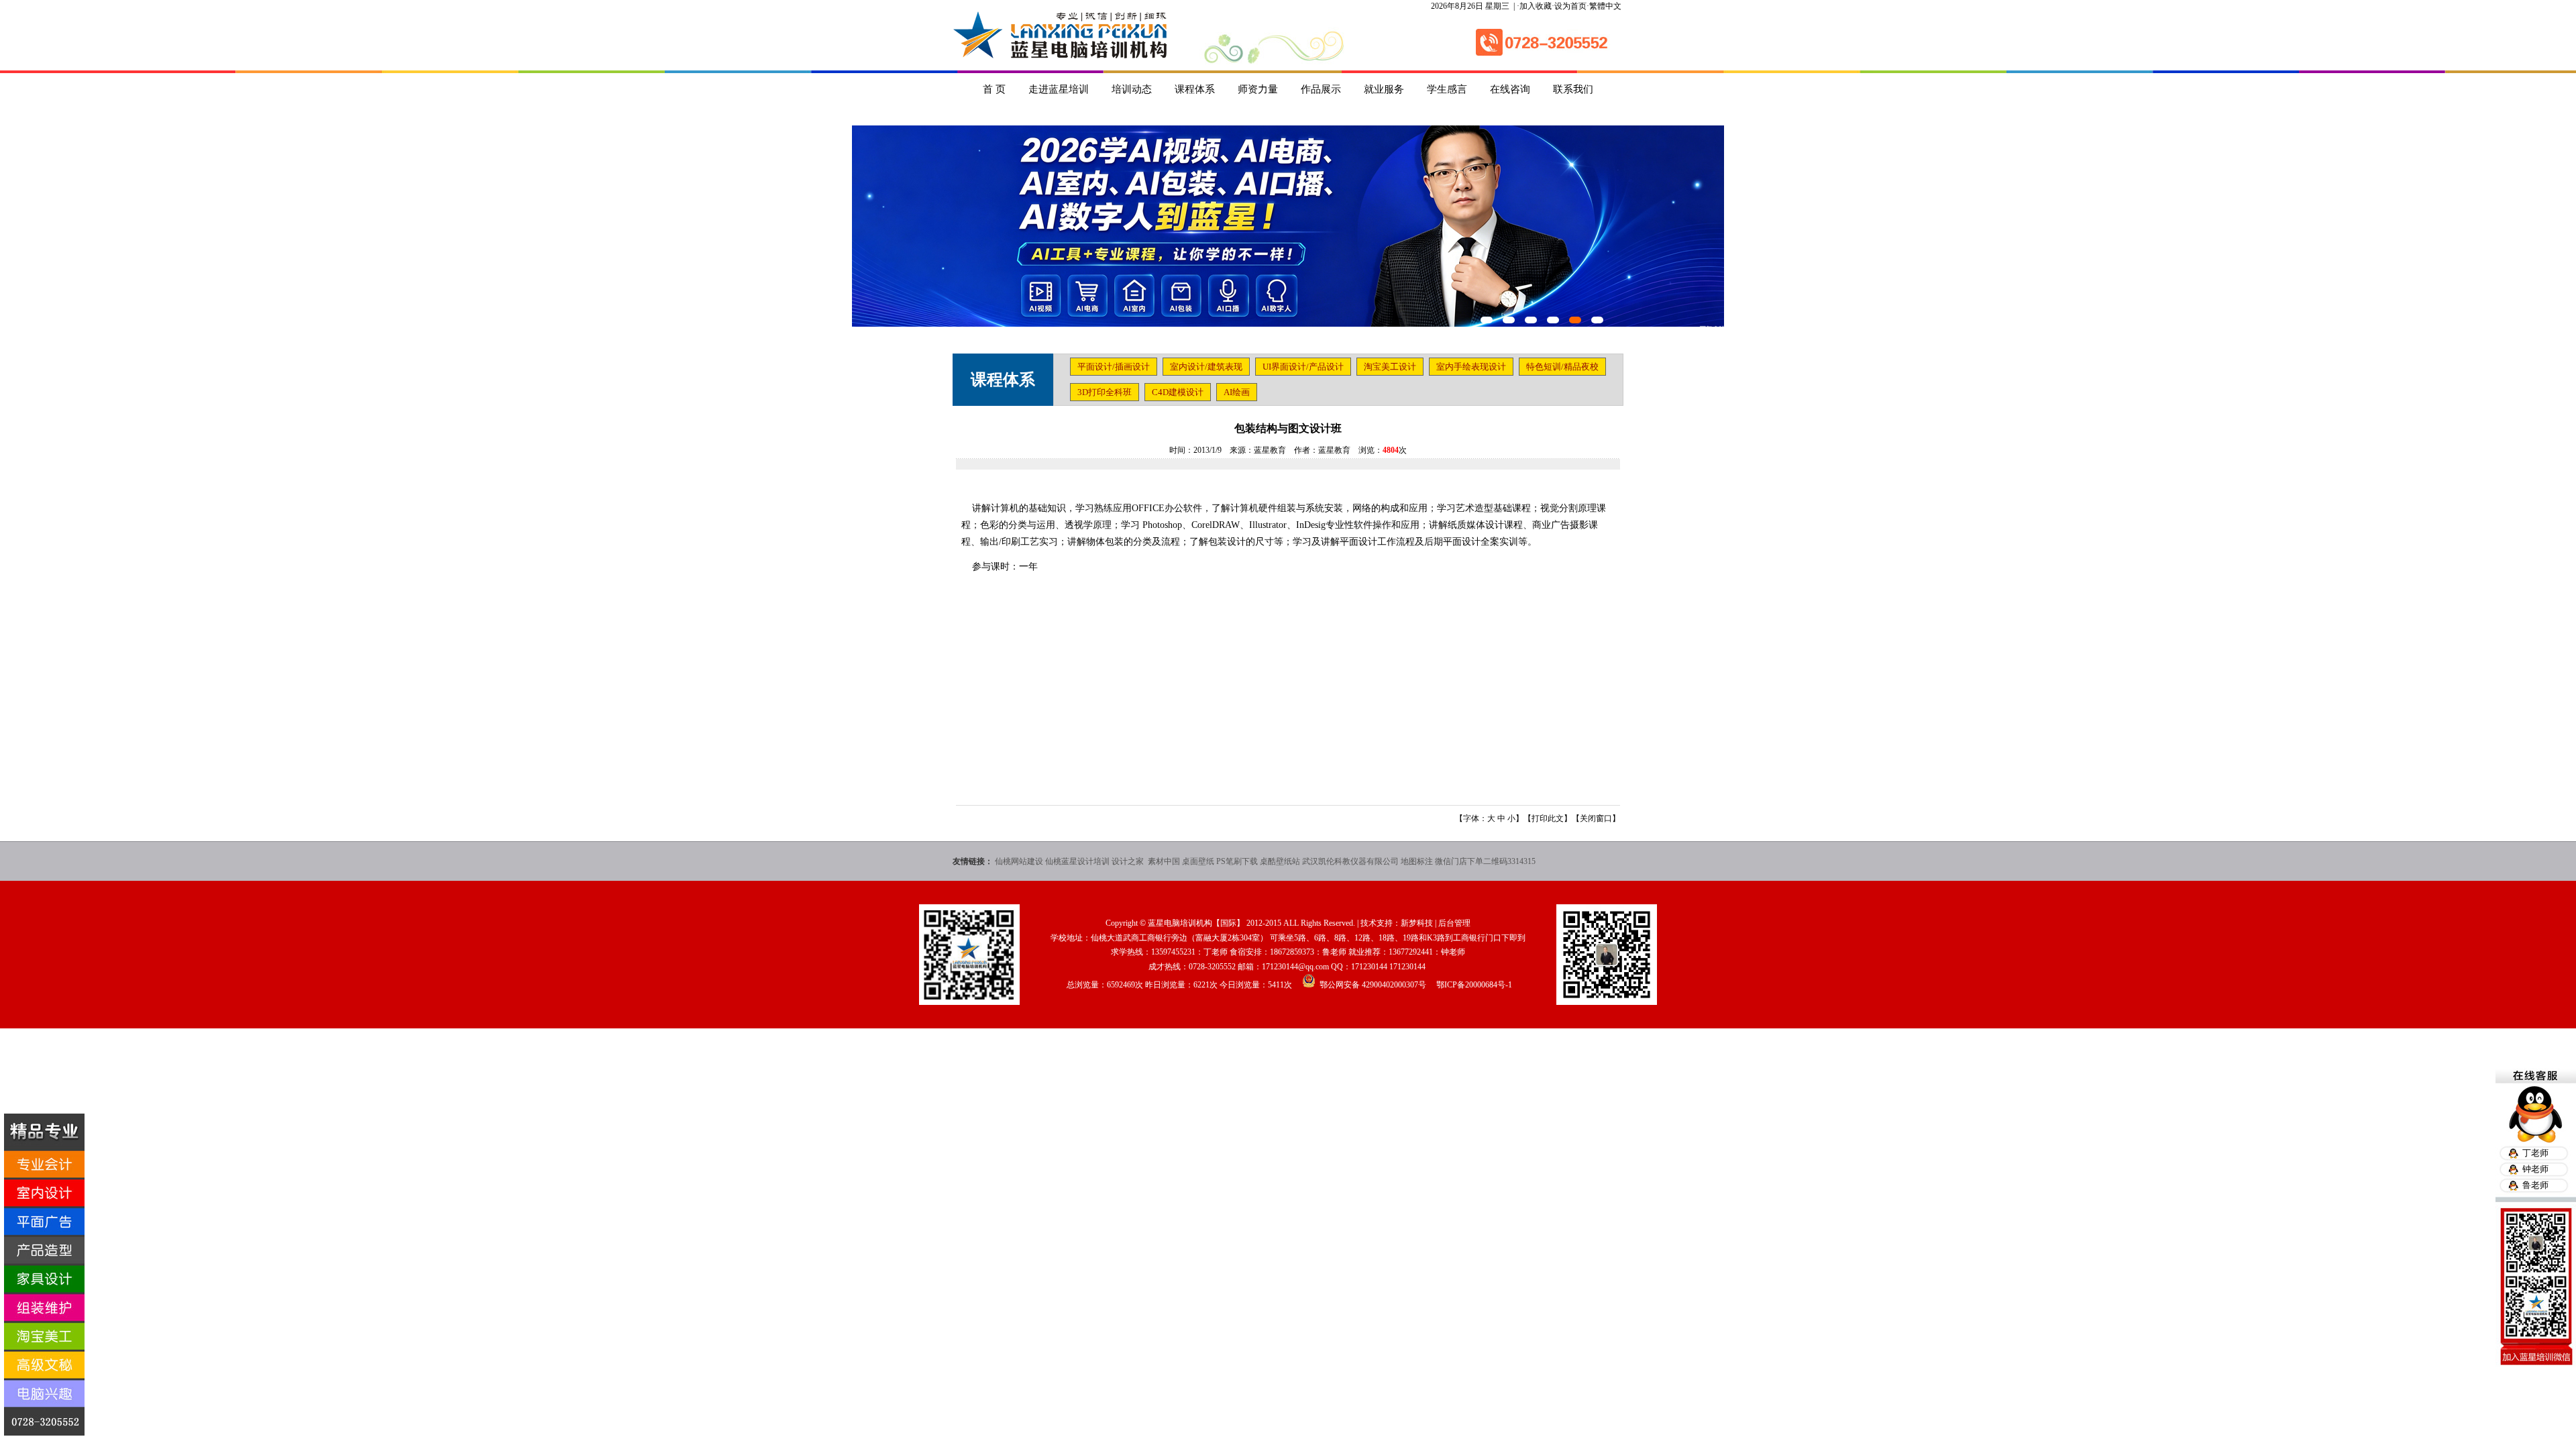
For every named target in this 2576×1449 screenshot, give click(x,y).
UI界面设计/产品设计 (1303, 367)
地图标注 (1417, 861)
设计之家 (1129, 861)
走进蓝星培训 (1059, 89)
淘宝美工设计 (1390, 367)
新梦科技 (1417, 923)
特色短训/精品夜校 (1562, 367)
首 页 (994, 89)
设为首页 (1570, 6)
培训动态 (1132, 89)
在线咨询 (1510, 89)
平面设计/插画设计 (1114, 367)
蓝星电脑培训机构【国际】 (1196, 923)
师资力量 (1258, 89)
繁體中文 (1605, 6)
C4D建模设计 (1178, 392)
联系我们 (1573, 89)
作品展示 (1321, 89)
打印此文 (1548, 818)
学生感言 (1447, 89)
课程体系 (1195, 89)
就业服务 (1384, 89)
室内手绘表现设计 (1471, 367)
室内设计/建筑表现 (1206, 367)
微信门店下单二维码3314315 (1485, 861)
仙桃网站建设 (1019, 861)
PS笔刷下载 (1237, 861)
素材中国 (1164, 861)
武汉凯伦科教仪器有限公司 (1350, 861)
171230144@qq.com (1295, 967)
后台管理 (1454, 923)
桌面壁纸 (1198, 861)
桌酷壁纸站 (1280, 861)
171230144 (1369, 967)
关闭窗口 (1596, 818)
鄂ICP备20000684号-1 (1474, 985)
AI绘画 (1237, 392)
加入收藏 (1536, 6)
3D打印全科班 (1105, 392)
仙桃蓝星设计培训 (1077, 861)
